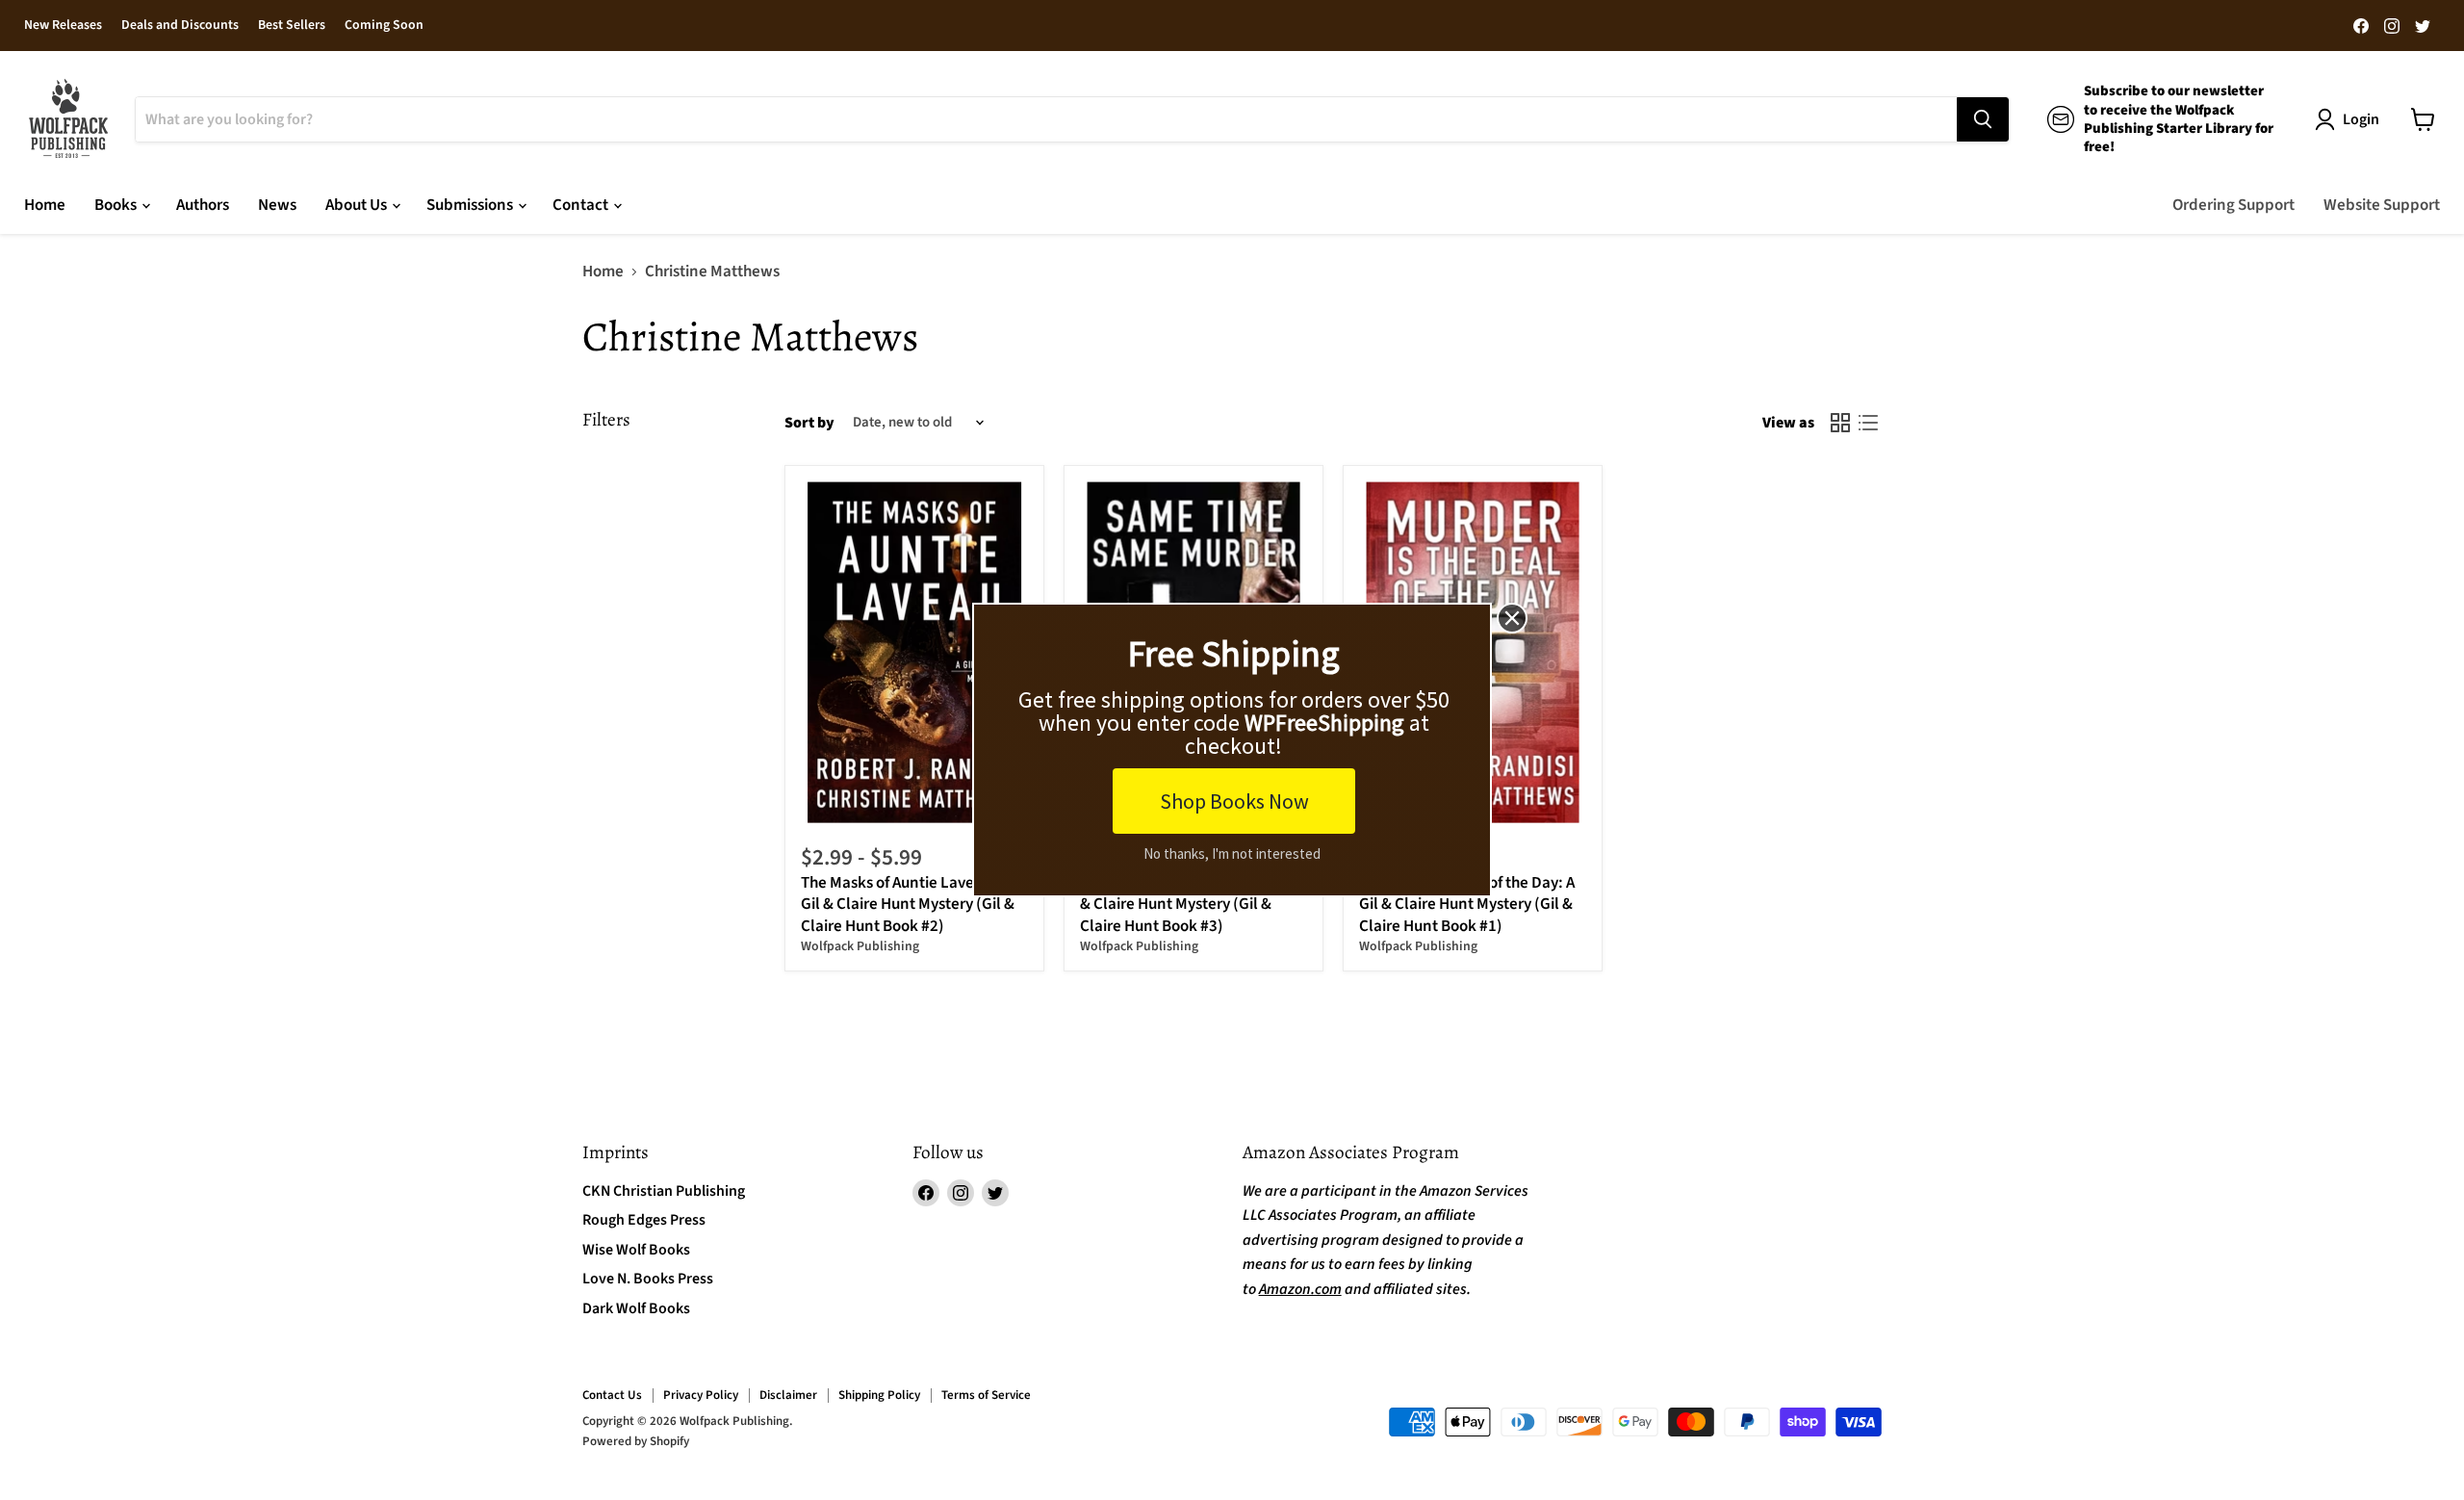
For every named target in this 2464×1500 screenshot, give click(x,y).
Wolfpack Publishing (860, 946)
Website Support (2382, 205)
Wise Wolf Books (636, 1250)
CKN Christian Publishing (664, 1191)
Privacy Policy (701, 1395)
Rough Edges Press (644, 1220)
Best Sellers (292, 26)
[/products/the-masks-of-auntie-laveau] (915, 652)
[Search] (1983, 119)
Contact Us (612, 1395)
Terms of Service (986, 1395)
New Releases (63, 26)
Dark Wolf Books (636, 1308)
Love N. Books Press (648, 1279)
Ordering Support (2233, 205)
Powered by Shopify (636, 1441)
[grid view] (1841, 423)
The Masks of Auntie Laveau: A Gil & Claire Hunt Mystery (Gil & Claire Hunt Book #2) (908, 905)
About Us (358, 205)
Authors (203, 205)
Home (45, 205)
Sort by (809, 423)
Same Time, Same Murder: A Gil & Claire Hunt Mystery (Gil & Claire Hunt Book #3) (1188, 905)
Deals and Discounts (180, 26)
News (277, 205)
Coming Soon (384, 26)
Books (117, 205)
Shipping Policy (879, 1395)
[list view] (1869, 423)
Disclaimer (788, 1395)
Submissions (471, 205)
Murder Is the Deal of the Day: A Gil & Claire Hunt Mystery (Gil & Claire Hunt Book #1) (1467, 905)
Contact (582, 205)
